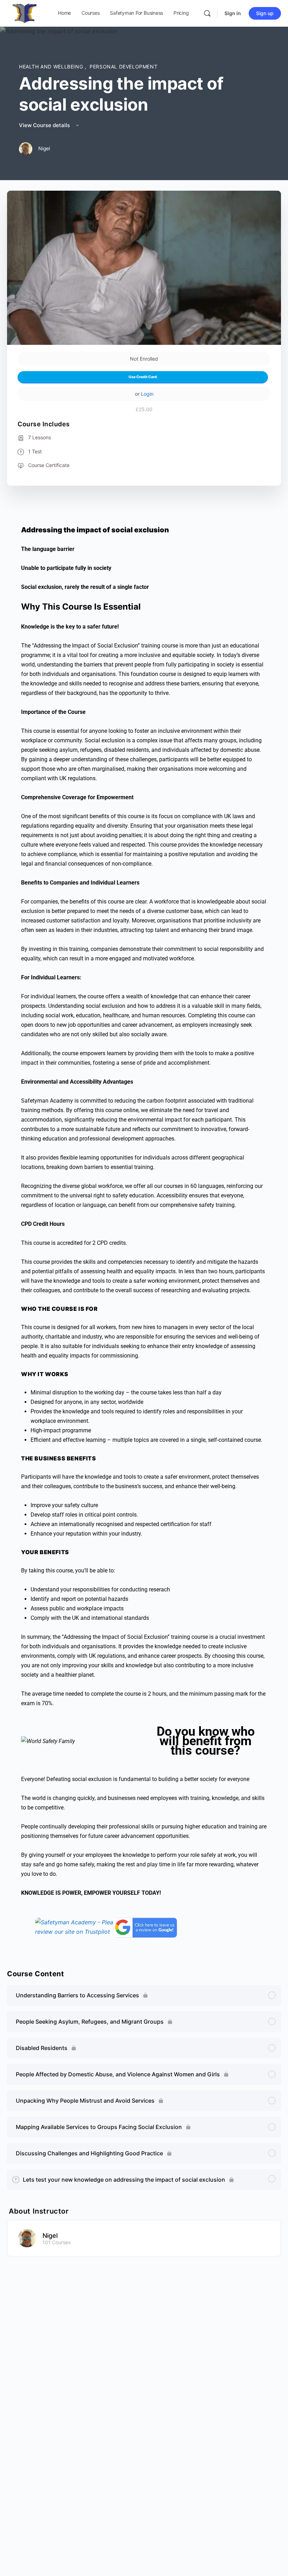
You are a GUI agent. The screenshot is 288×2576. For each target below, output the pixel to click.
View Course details (45, 125)
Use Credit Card (143, 377)
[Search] (207, 13)
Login (147, 394)
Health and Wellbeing (52, 67)
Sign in (233, 13)
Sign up (265, 13)
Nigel (50, 2236)
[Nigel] (27, 2237)
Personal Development (123, 67)
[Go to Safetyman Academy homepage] (25, 13)
